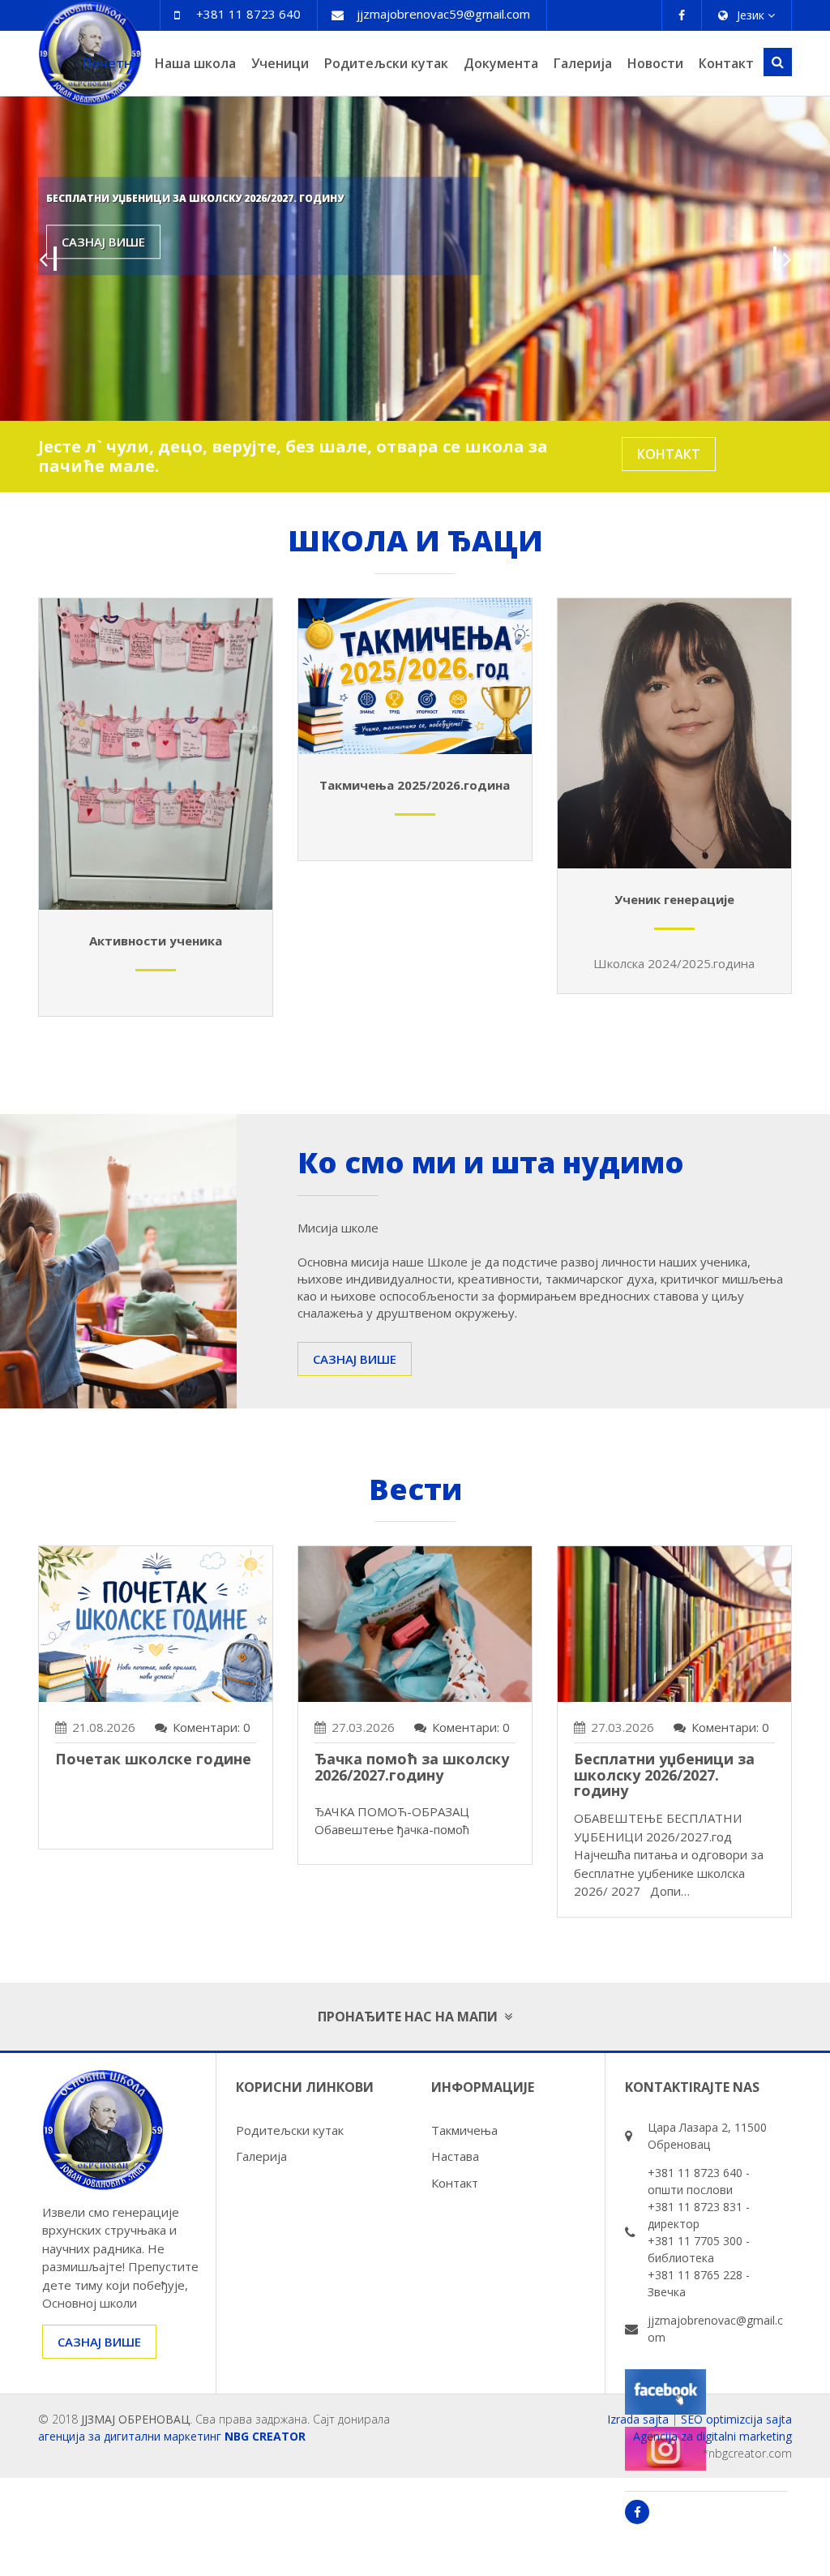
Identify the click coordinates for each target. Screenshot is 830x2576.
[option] (415, 259)
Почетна (111, 63)
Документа (501, 63)
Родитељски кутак (386, 63)
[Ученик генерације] (674, 746)
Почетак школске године (153, 1759)
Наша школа (195, 63)
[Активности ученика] (156, 766)
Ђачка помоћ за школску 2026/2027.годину (412, 1767)
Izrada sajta (638, 2419)
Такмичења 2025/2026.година (415, 785)
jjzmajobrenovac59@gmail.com (443, 14)
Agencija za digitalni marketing (712, 2436)
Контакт (726, 63)
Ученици (280, 63)
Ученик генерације (674, 899)
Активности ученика (156, 941)
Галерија (583, 63)
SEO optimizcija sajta (736, 2419)
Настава (455, 2156)
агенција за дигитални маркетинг (130, 2436)
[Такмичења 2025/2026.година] (415, 688)
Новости (655, 63)
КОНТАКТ (669, 454)
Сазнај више (103, 242)
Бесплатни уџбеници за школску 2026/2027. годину (664, 1775)
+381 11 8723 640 (248, 14)
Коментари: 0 (212, 1727)
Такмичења (464, 2130)
